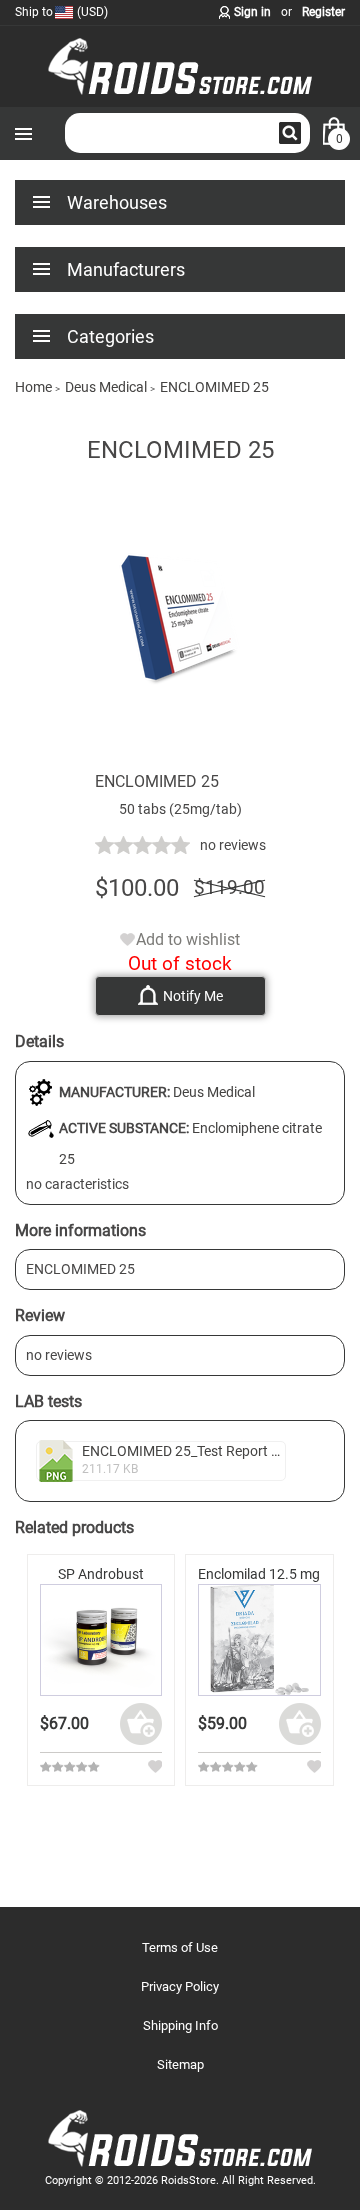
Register (323, 12)
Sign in (252, 12)
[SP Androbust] (101, 1640)
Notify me (193, 996)
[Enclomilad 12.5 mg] (259, 1640)
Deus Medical (214, 1092)
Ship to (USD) (61, 12)
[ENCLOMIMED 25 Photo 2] (180, 761)
